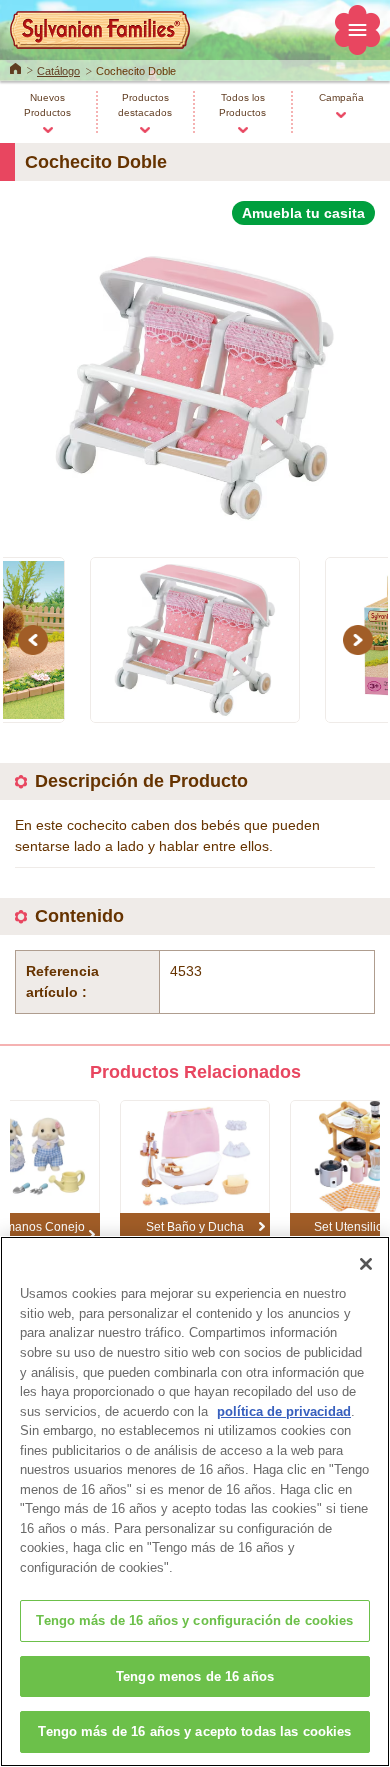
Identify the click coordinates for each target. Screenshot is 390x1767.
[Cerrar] (366, 1264)
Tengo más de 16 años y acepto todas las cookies (194, 1731)
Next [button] (361, 640)
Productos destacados (145, 105)
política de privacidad (284, 1411)
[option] (195, 379)
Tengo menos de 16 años (195, 1676)
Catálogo (58, 71)
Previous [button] (36, 640)
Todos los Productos (242, 105)
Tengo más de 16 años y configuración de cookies (194, 1620)
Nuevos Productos (47, 105)
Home (15, 67)
